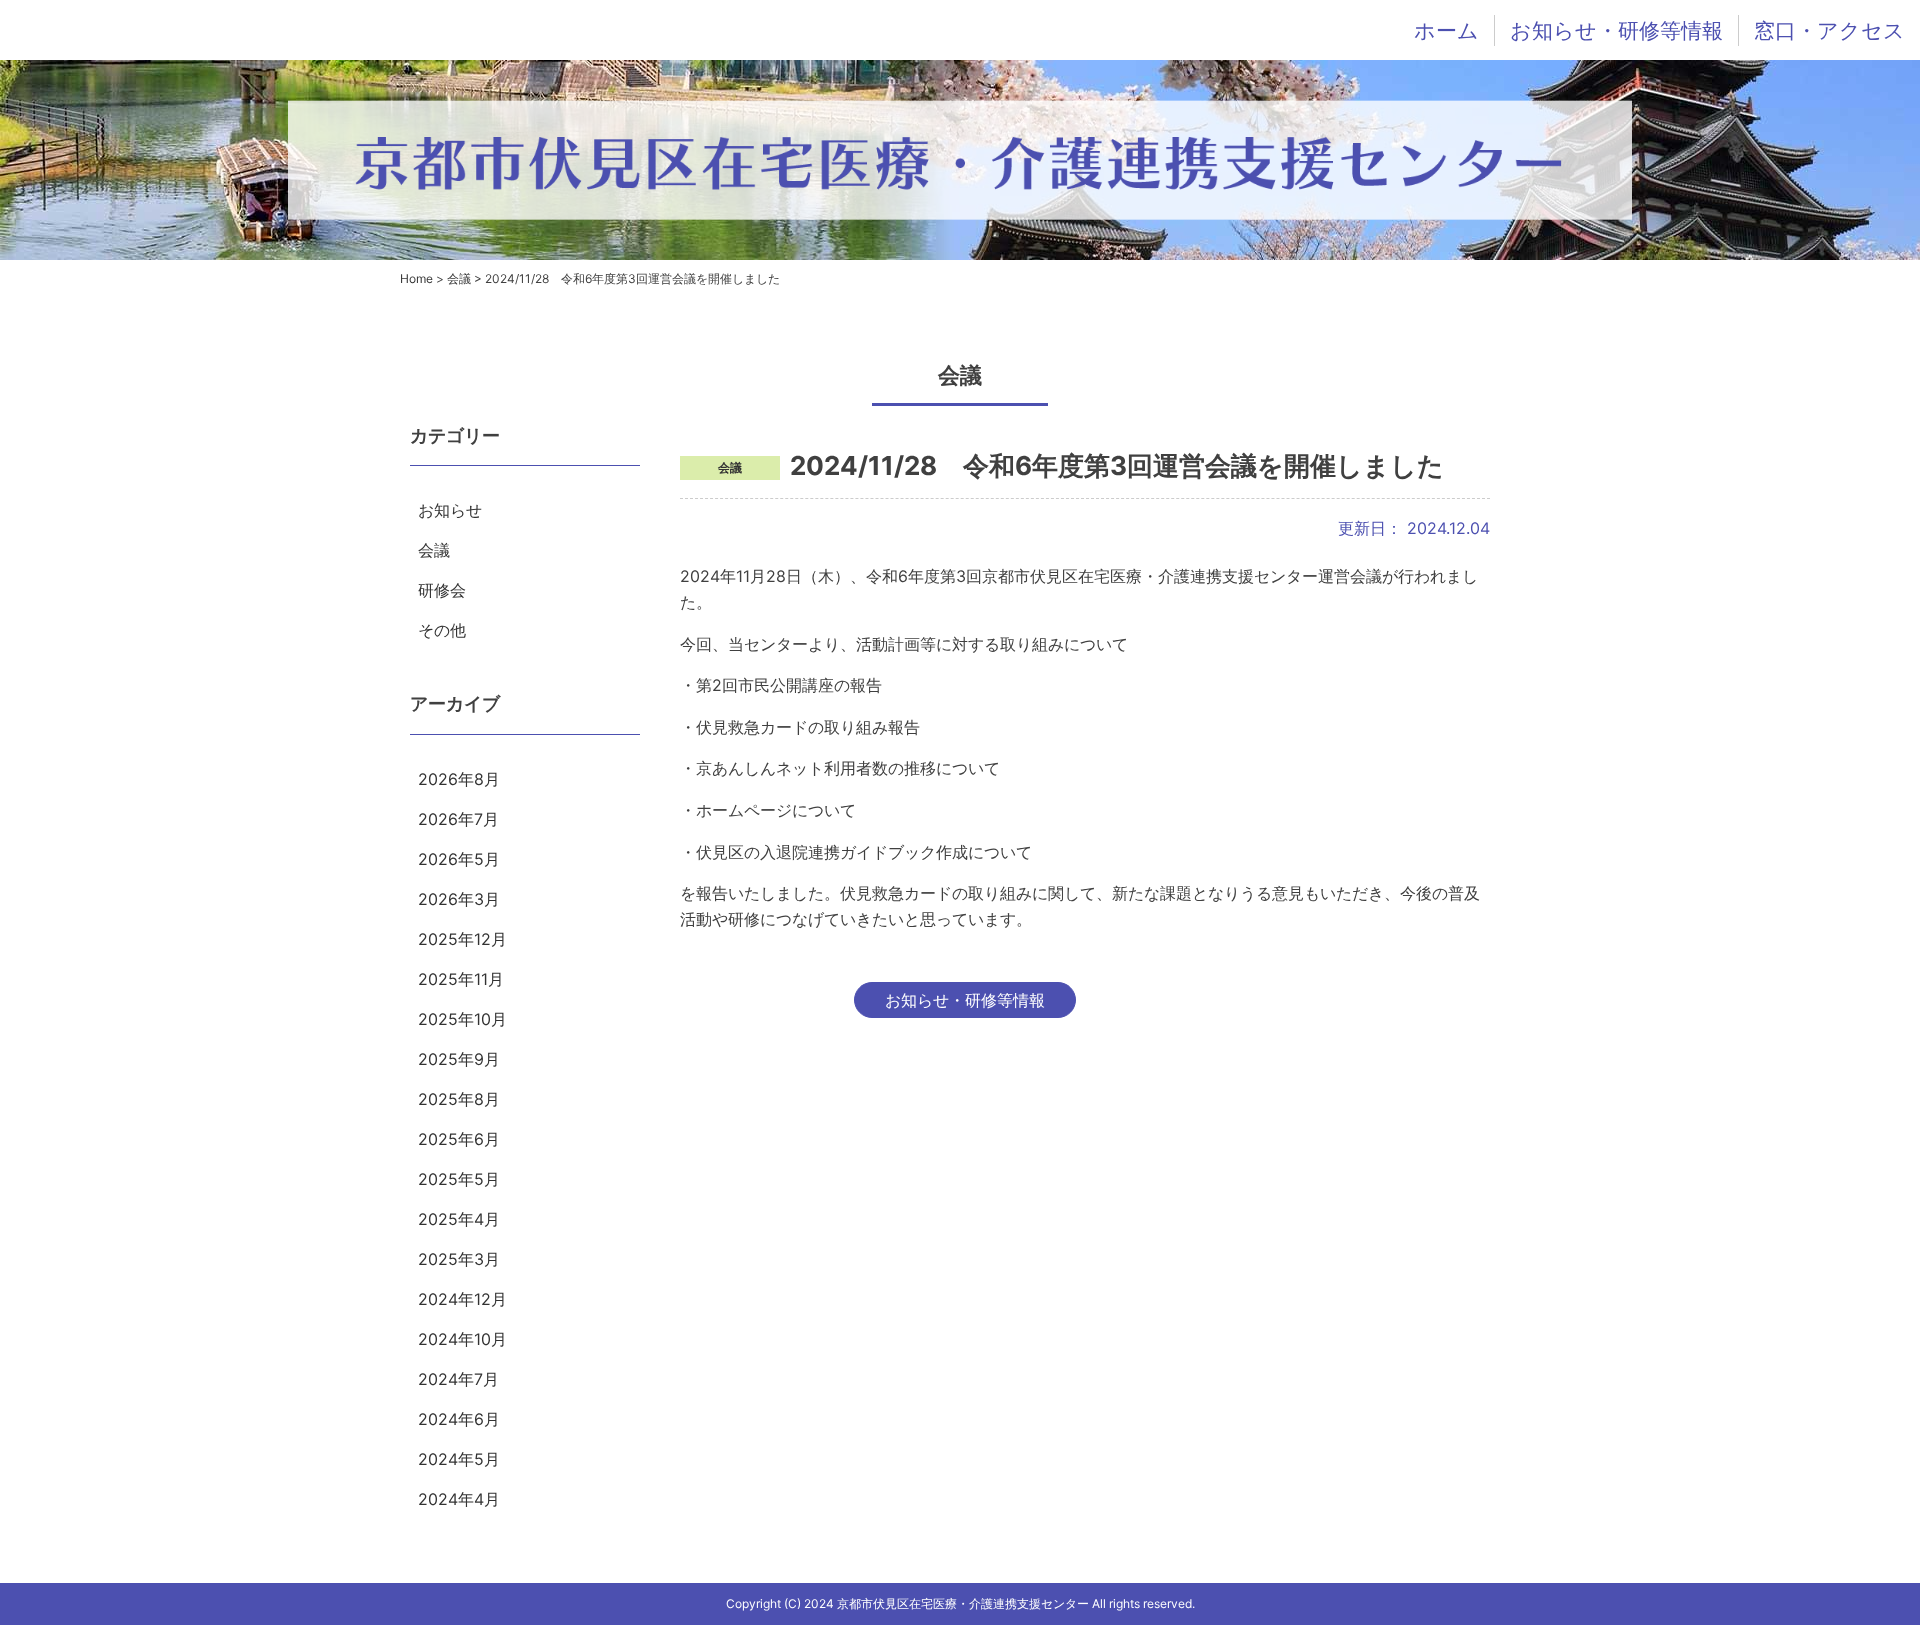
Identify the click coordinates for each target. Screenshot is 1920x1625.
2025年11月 (461, 979)
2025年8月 (459, 1099)
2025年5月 (459, 1179)
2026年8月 (459, 779)
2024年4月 (459, 1499)
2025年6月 (459, 1139)
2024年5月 (459, 1459)
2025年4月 (459, 1219)
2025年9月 (459, 1059)
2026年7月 (458, 819)
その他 (442, 630)
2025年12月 (462, 939)
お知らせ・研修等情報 (1616, 30)
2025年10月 (462, 1019)
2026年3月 (459, 899)
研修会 (442, 590)
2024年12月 (462, 1299)
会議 (434, 550)
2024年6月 (459, 1419)
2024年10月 (462, 1339)
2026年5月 (459, 859)
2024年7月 (458, 1379)
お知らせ (450, 510)
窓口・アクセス (1829, 30)
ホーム (1446, 30)
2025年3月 (459, 1259)
